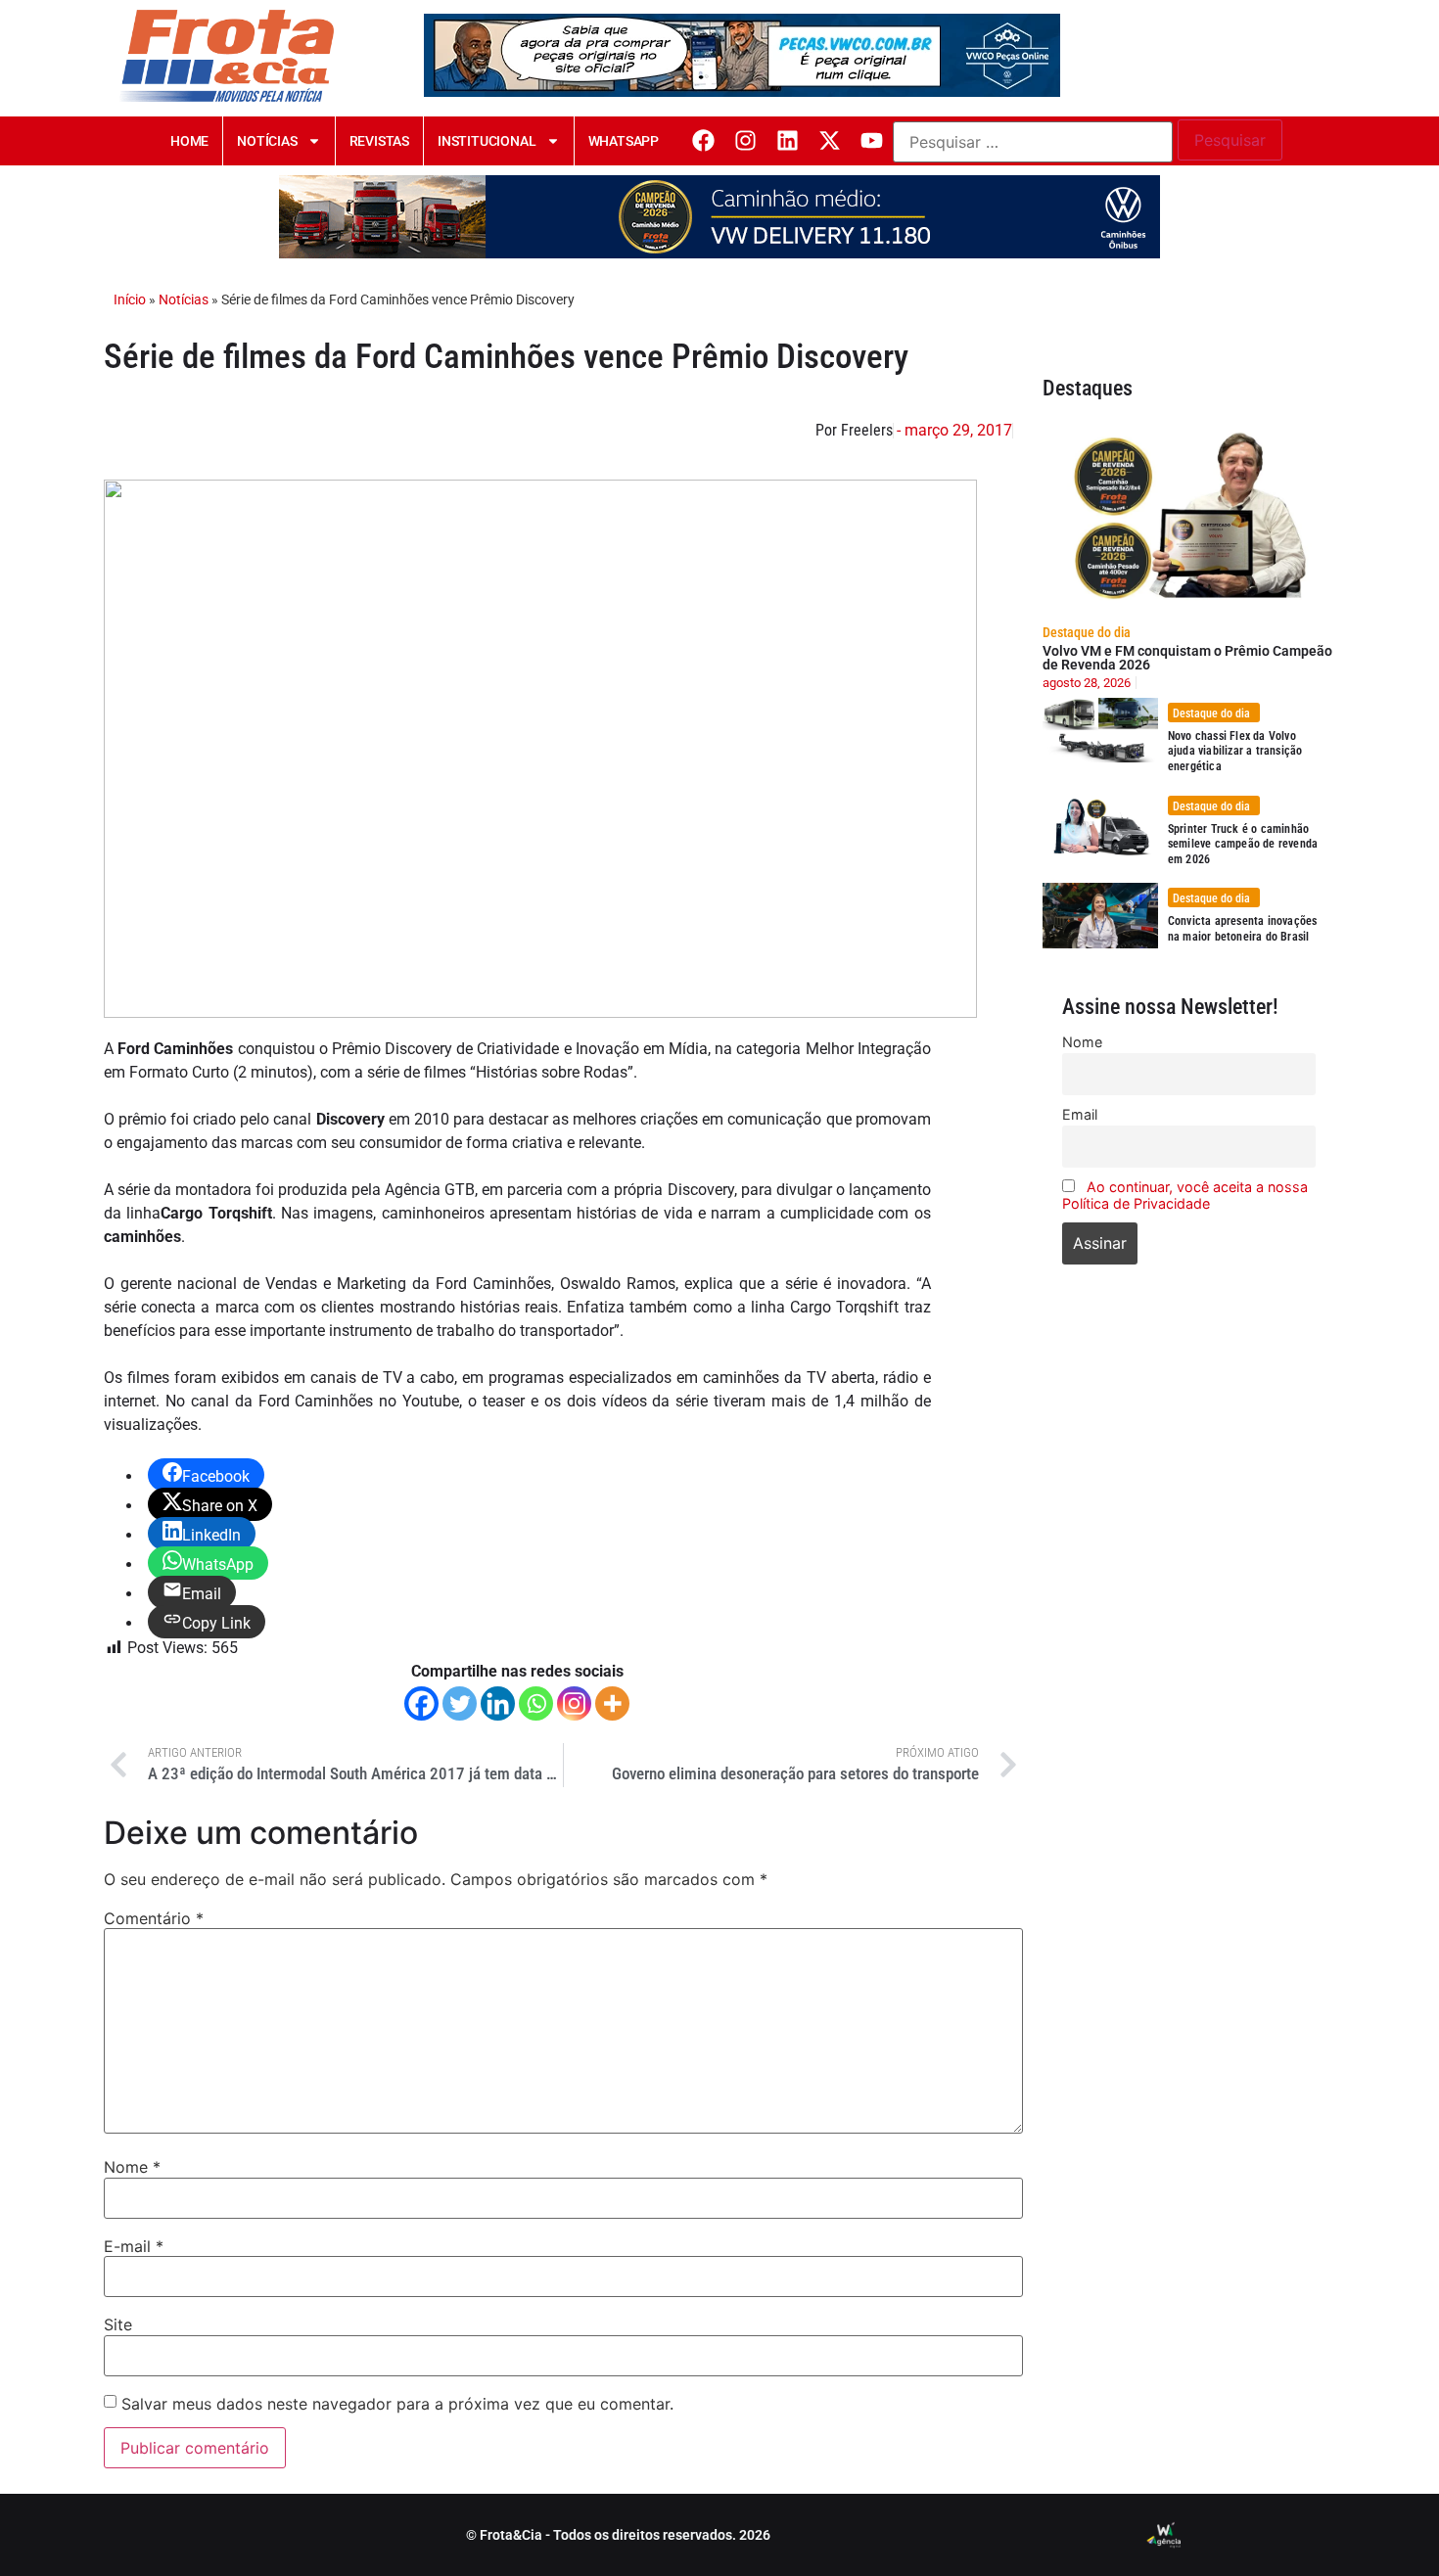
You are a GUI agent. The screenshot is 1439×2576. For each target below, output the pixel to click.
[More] (612, 1703)
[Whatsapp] (536, 1703)
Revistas (379, 141)
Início (130, 299)
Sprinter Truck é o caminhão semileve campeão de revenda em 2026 (1243, 844)
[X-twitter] (830, 140)
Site (118, 2324)
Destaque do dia (1087, 632)
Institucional (487, 141)
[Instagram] (745, 140)
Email (1080, 1114)
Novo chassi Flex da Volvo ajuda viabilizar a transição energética (1235, 751)
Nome (132, 2167)
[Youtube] (872, 140)
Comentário (154, 1918)
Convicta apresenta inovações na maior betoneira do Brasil (1243, 929)
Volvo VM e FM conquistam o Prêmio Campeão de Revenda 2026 (1187, 658)
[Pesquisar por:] (1033, 142)
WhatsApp (624, 141)
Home (189, 141)
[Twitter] (460, 1703)
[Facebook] (703, 140)
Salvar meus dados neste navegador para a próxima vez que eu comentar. (397, 2404)
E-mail (134, 2246)
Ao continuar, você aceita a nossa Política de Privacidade (1185, 1195)
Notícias (267, 141)
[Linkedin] (788, 140)
